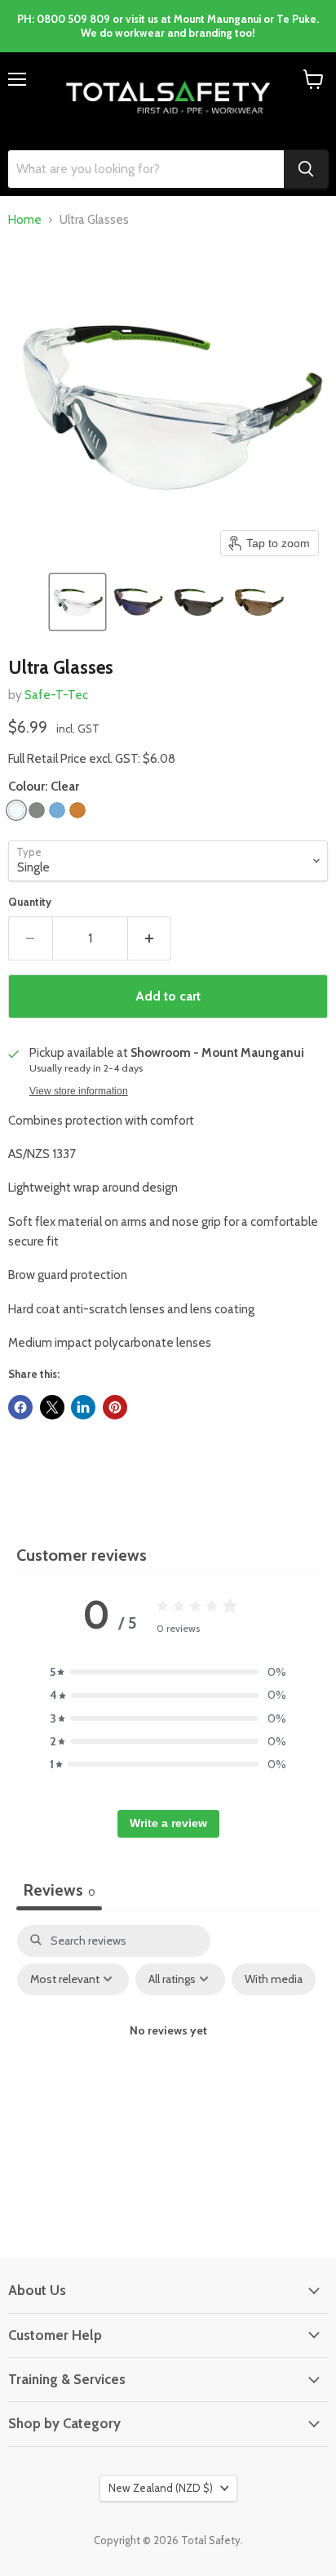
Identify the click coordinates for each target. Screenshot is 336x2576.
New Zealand (161, 2488)
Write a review (168, 1823)
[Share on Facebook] (20, 1407)
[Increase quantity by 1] (150, 938)
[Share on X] (52, 1407)
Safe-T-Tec (56, 695)
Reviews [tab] (59, 1890)
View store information (79, 1091)
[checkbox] (274, 1979)
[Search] (306, 169)
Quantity (30, 902)
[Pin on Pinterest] (115, 1407)
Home (25, 220)
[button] (77, 602)
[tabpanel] (168, 2066)
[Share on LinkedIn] (83, 1407)
